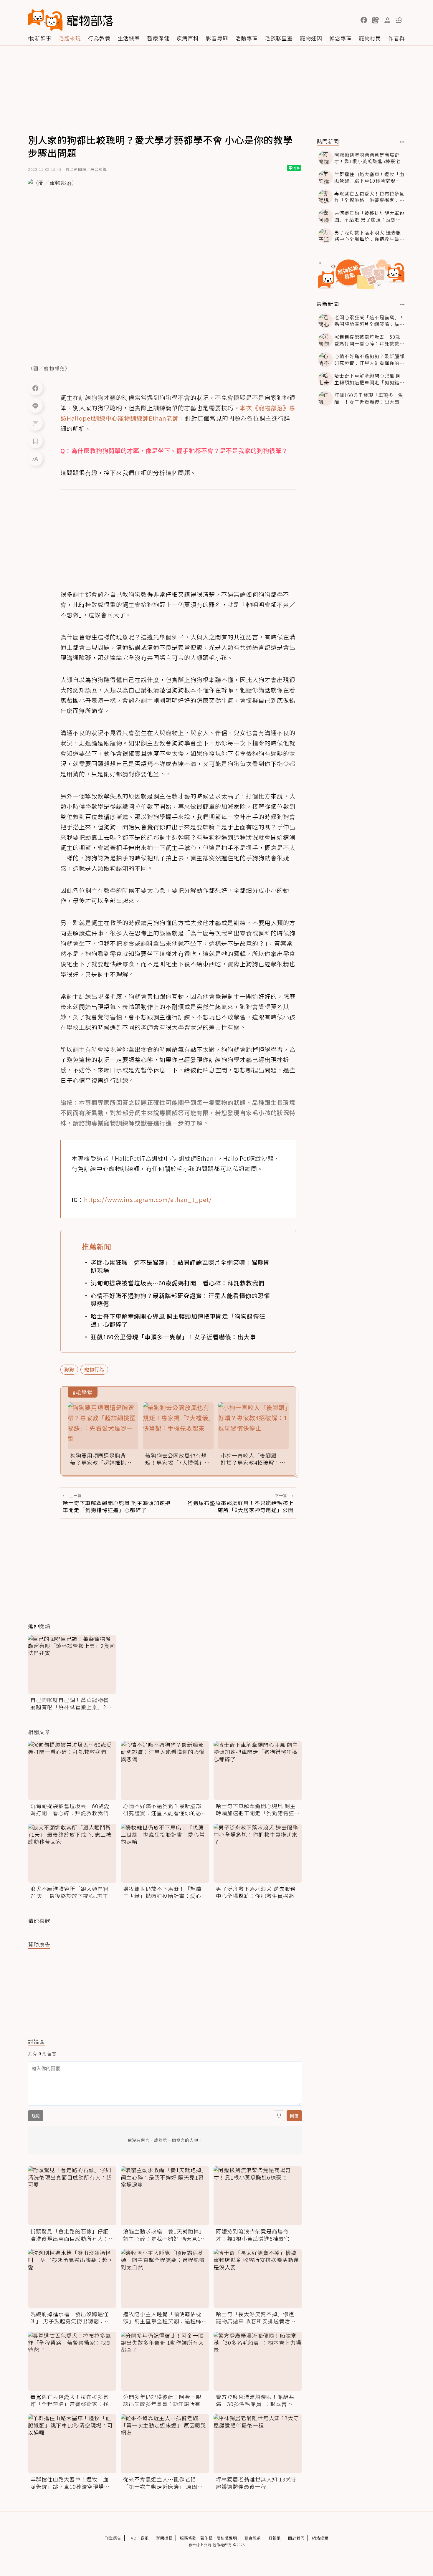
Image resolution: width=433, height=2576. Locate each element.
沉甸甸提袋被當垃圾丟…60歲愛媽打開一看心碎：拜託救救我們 (178, 1283)
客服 (145, 2538)
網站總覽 (320, 2538)
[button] (364, 20)
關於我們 (296, 2538)
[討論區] (35, 423)
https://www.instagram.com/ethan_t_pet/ (148, 1199)
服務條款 (188, 2538)
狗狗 (69, 1369)
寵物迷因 (311, 38)
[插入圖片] (279, 2116)
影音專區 (217, 38)
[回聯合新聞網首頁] (45, 20)
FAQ (133, 2538)
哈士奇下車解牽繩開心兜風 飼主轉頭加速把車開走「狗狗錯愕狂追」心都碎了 (178, 1320)
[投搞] (376, 20)
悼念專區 (341, 38)
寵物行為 (94, 1369)
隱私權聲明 (227, 2538)
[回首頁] (70, 20)
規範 (36, 2116)
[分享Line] (35, 406)
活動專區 (247, 38)
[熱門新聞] (402, 142)
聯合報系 (253, 2538)
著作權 (206, 2538)
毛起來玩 (70, 38)
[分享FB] (35, 388)
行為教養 (99, 38)
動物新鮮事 (38, 38)
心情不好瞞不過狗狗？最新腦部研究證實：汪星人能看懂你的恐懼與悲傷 (180, 1299)
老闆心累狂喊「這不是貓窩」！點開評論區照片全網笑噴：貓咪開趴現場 (180, 1266)
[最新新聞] (402, 305)
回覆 (294, 2116)
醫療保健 (158, 38)
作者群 (397, 38)
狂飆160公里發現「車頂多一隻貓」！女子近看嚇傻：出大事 (173, 1337)
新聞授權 (164, 2538)
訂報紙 (275, 2538)
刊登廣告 (113, 2538)
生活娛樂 (129, 38)
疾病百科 (188, 38)
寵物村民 (370, 38)
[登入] (387, 20)
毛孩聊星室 (279, 38)
